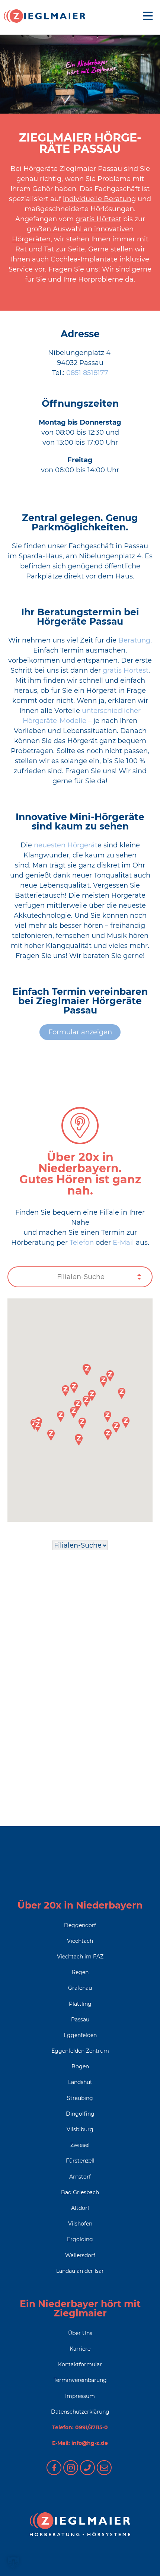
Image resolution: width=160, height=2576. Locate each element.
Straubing (80, 2098)
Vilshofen (80, 2224)
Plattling (80, 2004)
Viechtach (80, 1941)
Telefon (83, 1243)
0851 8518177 (87, 373)
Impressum (80, 2396)
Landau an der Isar (80, 2271)
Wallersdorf (80, 2255)
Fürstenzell (80, 2161)
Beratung (134, 640)
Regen (80, 1972)
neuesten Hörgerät (66, 845)
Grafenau (80, 1988)
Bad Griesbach (80, 2192)
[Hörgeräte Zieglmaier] (45, 16)
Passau (80, 2020)
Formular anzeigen (80, 1032)
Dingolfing (80, 2114)
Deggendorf (80, 1925)
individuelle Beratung (99, 199)
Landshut (80, 2082)
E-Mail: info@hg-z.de (80, 2443)
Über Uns (80, 2333)
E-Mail (123, 1243)
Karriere (80, 2349)
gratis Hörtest (98, 219)
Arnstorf (80, 2177)
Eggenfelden (80, 2035)
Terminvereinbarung (80, 2380)
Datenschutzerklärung (80, 2412)
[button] (87, 1370)
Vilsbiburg (80, 2129)
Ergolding (80, 2239)
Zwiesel (80, 2145)
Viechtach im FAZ (80, 1957)
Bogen (80, 2066)
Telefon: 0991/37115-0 (80, 2427)
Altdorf (80, 2208)
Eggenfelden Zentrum (80, 2051)
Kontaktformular (80, 2364)
